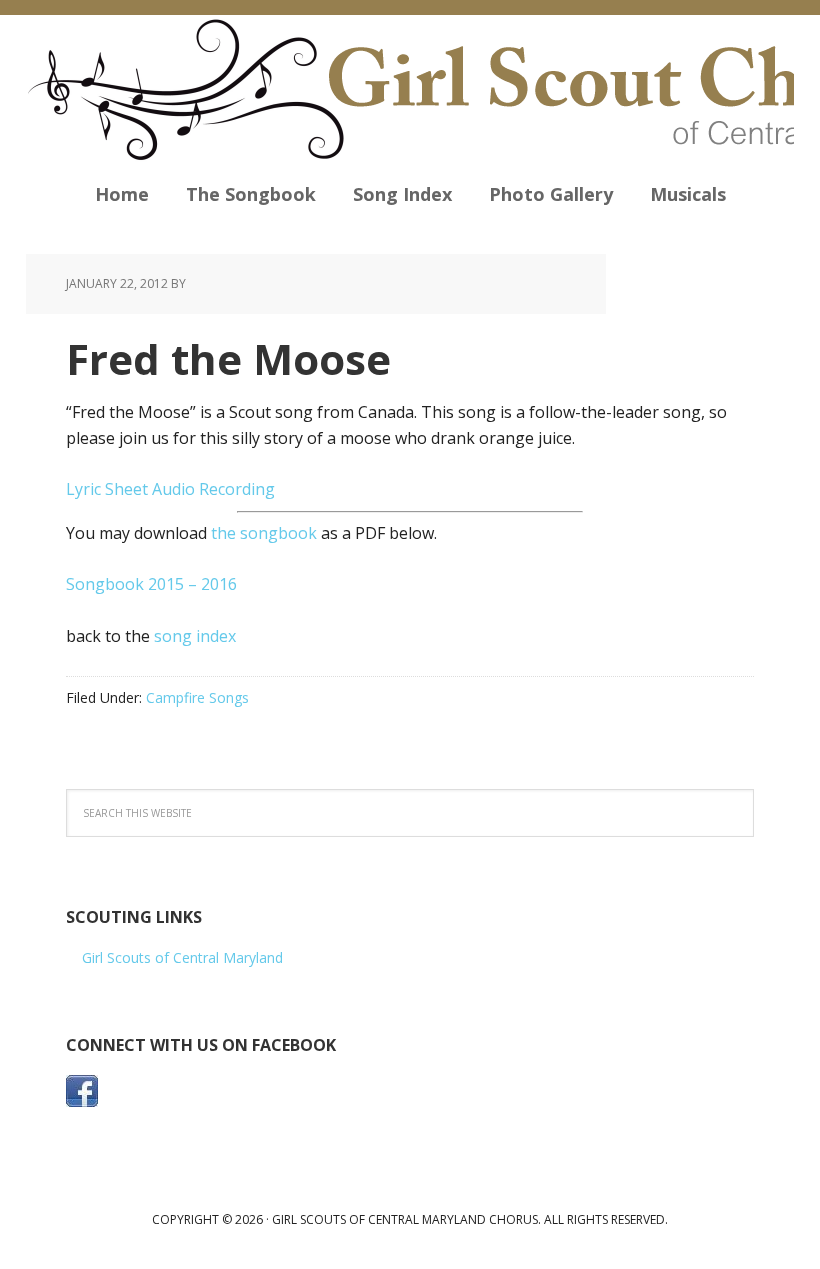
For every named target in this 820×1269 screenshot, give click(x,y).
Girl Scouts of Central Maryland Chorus (410, 90)
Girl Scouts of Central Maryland (182, 957)
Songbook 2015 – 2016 (151, 584)
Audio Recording (213, 489)
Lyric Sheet (107, 489)
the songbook (264, 533)
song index (195, 636)
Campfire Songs (197, 697)
